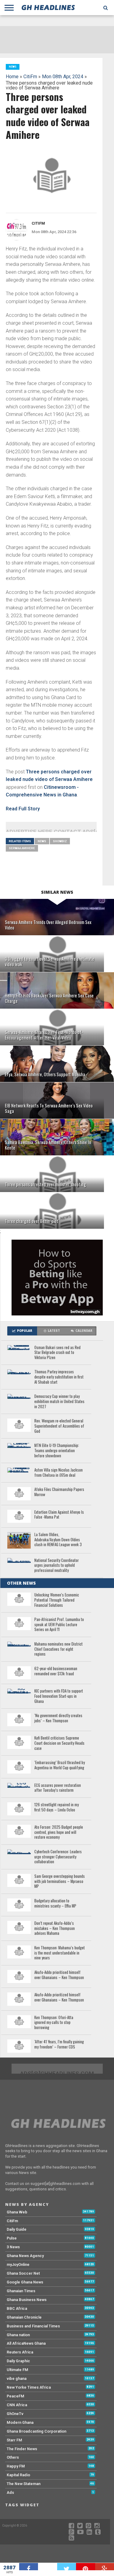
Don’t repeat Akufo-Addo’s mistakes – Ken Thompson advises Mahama (55, 1928)
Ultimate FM (17, 2370)
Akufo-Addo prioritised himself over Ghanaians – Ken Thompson (59, 1975)
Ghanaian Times (21, 2291)
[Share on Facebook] (29, 2567)
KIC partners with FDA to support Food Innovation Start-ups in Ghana (59, 1696)
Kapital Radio (18, 2475)
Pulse (12, 2238)
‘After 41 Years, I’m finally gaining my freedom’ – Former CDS (59, 2044)
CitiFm (30, 77)
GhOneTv (15, 2414)
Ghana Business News (27, 2300)
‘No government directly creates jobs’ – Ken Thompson (58, 1718)
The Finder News (22, 2449)
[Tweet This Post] (67, 2567)
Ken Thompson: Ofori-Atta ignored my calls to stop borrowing (54, 2023)
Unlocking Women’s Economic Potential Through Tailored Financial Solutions (57, 1600)
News (42, 841)
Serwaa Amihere (22, 848)
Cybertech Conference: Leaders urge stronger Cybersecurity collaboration (58, 1857)
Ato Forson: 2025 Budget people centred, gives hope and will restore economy (59, 1832)
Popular (25, 1331)
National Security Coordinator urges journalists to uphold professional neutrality (57, 1566)
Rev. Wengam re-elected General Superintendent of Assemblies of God (59, 1426)
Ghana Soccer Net (23, 2273)
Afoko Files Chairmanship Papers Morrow (59, 1492)
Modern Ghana (20, 2422)
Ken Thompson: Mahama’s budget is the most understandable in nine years (60, 1953)
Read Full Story (23, 809)
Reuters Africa (20, 2352)
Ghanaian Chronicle (24, 2317)
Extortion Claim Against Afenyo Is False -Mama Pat (59, 1515)
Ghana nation (18, 2335)
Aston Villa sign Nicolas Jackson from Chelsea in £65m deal (59, 1473)
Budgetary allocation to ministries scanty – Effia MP (55, 1903)
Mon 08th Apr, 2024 (63, 77)
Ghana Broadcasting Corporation (36, 2431)
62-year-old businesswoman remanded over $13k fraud (56, 1671)
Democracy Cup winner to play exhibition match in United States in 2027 (59, 1402)
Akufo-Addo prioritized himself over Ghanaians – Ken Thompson (59, 1997)
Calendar (84, 1331)
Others (13, 2457)
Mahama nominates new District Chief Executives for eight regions (59, 1649)
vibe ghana (17, 2378)
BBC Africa (17, 2308)
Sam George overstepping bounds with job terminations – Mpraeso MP (60, 1881)
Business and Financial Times (33, 2326)
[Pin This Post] (86, 2567)
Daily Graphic (18, 2361)
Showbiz (60, 841)
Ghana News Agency (25, 2256)
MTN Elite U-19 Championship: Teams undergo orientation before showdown (57, 1451)
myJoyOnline (18, 2264)
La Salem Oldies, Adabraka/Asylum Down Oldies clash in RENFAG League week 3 (58, 1540)
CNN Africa (17, 2405)
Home (12, 77)
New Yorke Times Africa (29, 2387)
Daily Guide (17, 2229)
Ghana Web (17, 2212)
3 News (13, 2247)
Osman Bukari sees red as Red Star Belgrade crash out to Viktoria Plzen (57, 1353)
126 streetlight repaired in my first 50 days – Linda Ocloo (57, 1807)
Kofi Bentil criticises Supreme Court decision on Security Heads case (59, 1743)
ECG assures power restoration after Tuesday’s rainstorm (58, 1788)
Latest (54, 1331)
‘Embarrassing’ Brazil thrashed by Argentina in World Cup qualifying (60, 1765)
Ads (10, 2492)
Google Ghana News (25, 2282)
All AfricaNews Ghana (26, 2343)
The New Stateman (24, 2484)
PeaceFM (16, 2396)
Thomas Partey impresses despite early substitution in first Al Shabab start (59, 1377)
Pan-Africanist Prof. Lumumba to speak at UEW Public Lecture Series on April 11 (59, 1625)
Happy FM (16, 2466)
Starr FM (14, 2440)
